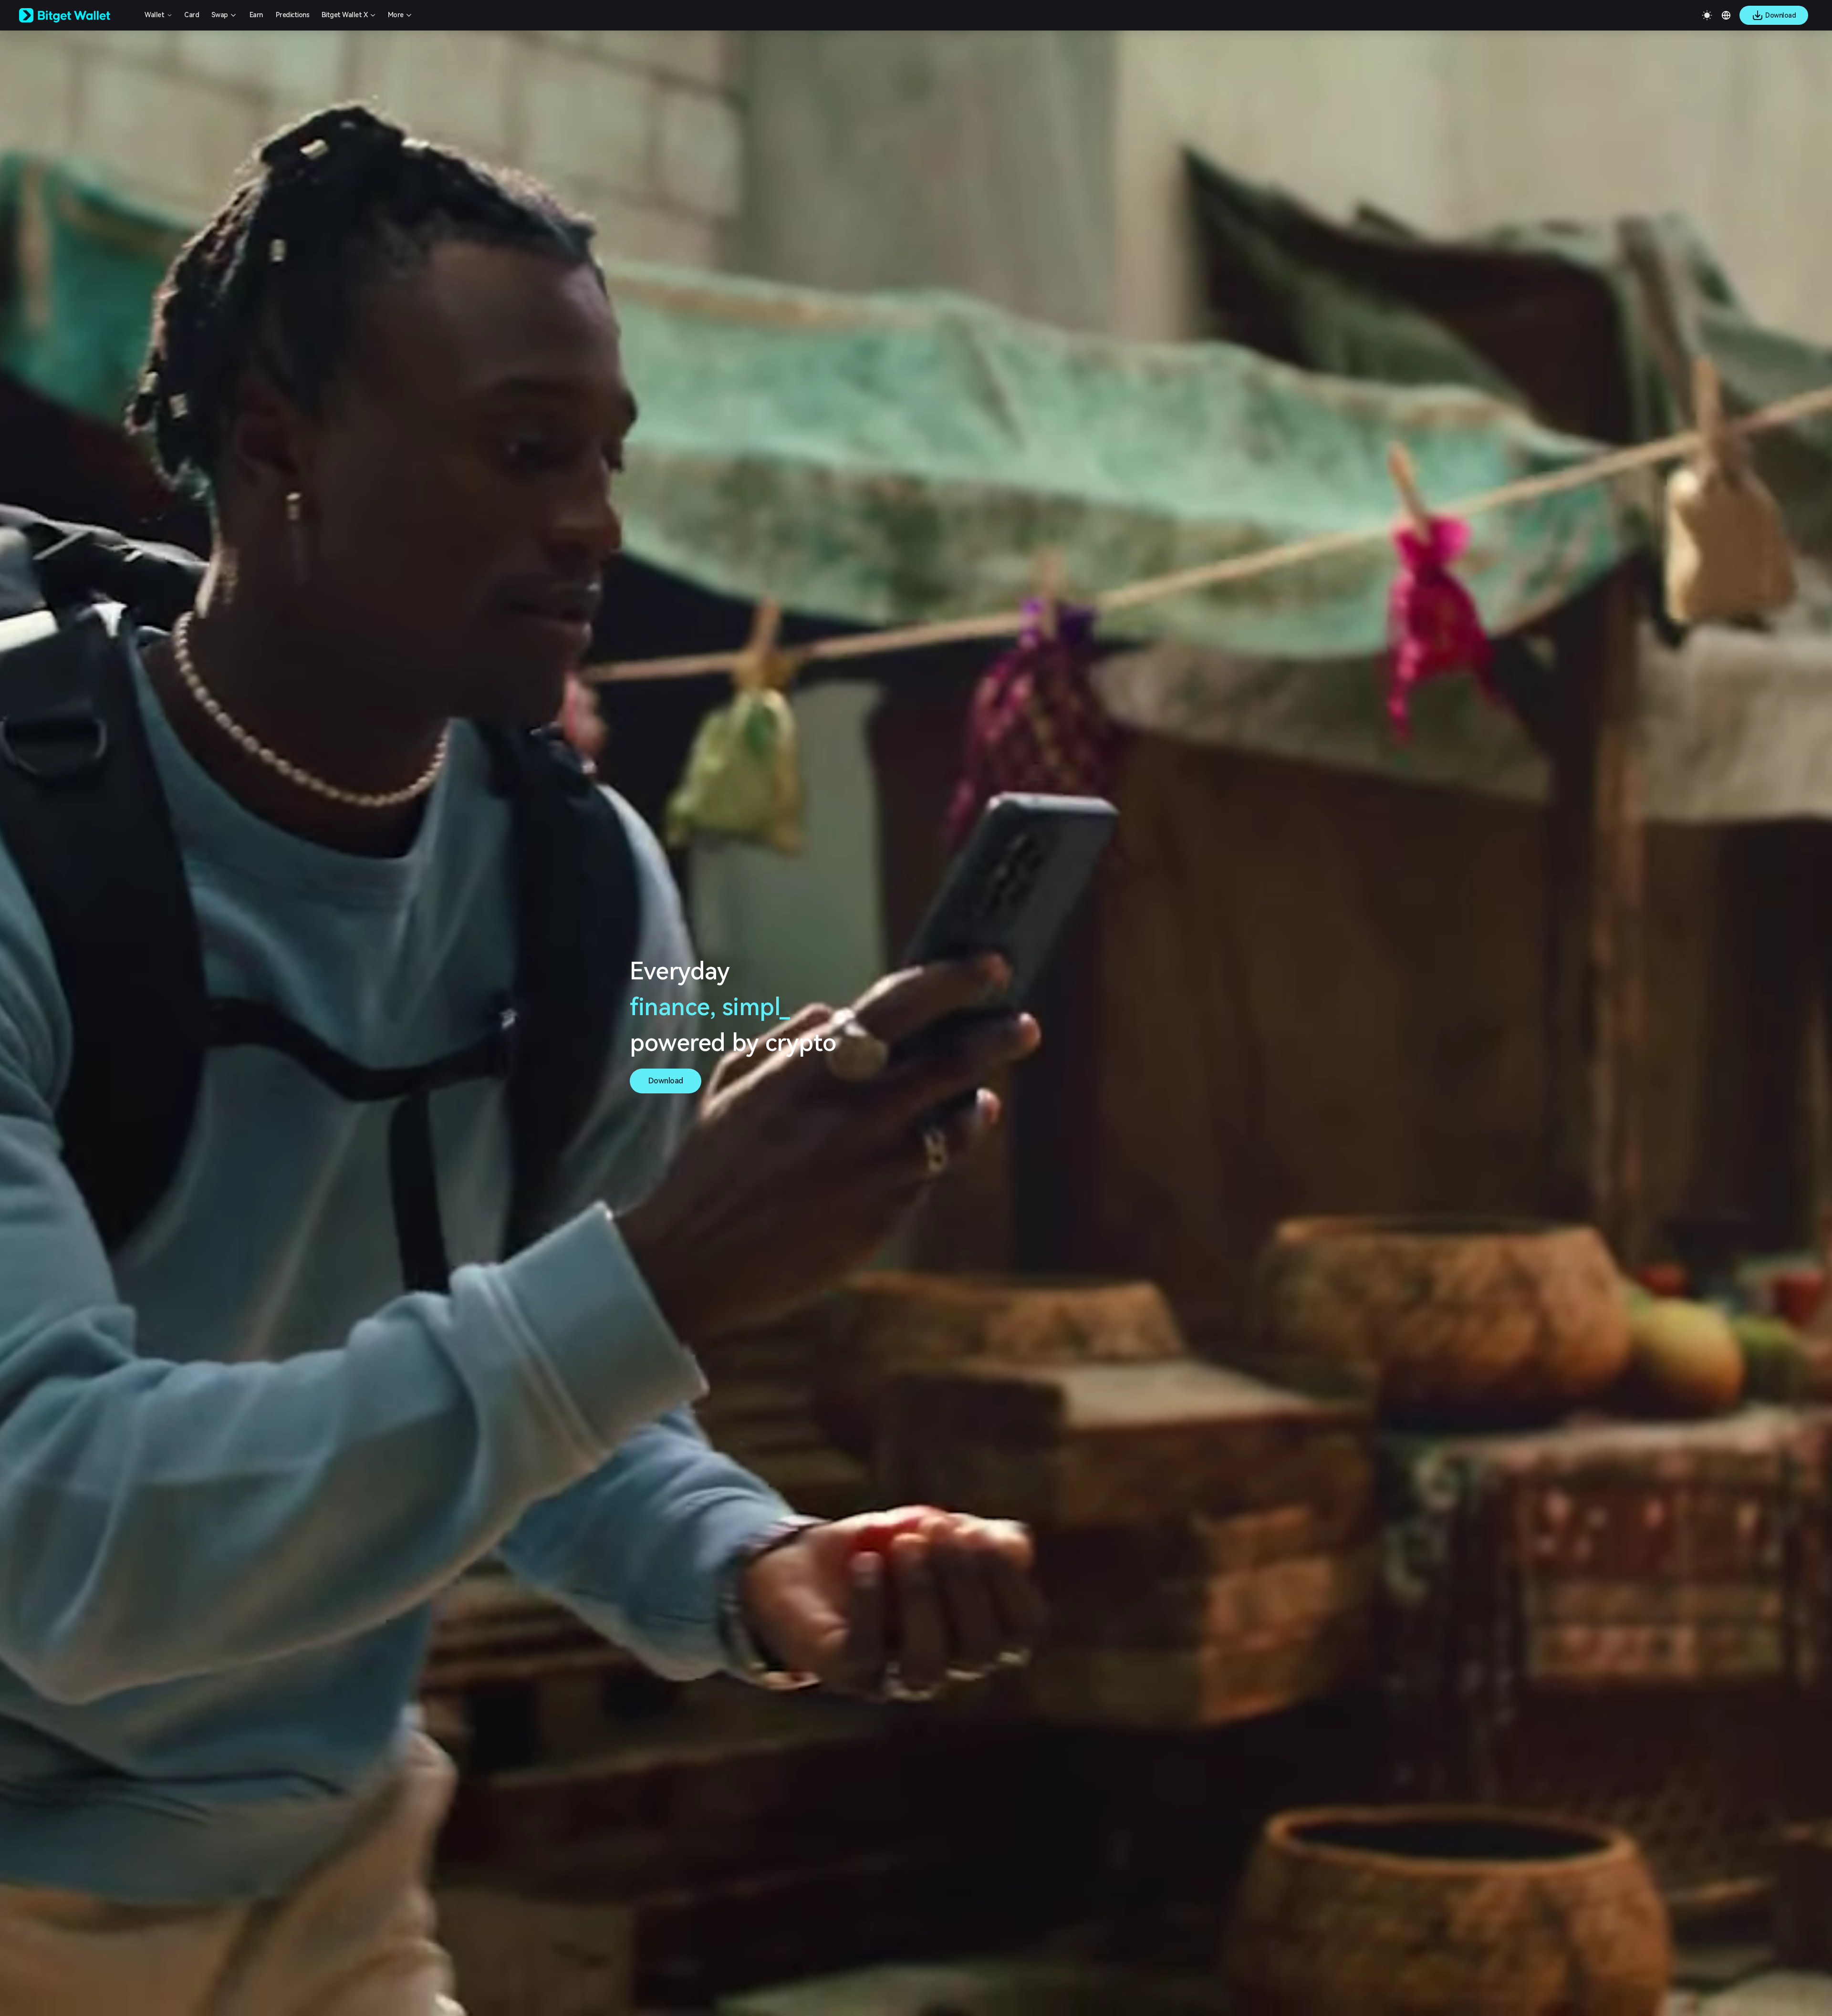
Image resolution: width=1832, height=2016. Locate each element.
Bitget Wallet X (345, 15)
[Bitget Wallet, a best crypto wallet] (77, 15)
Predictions (293, 15)
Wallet (154, 15)
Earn (256, 15)
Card (192, 15)
